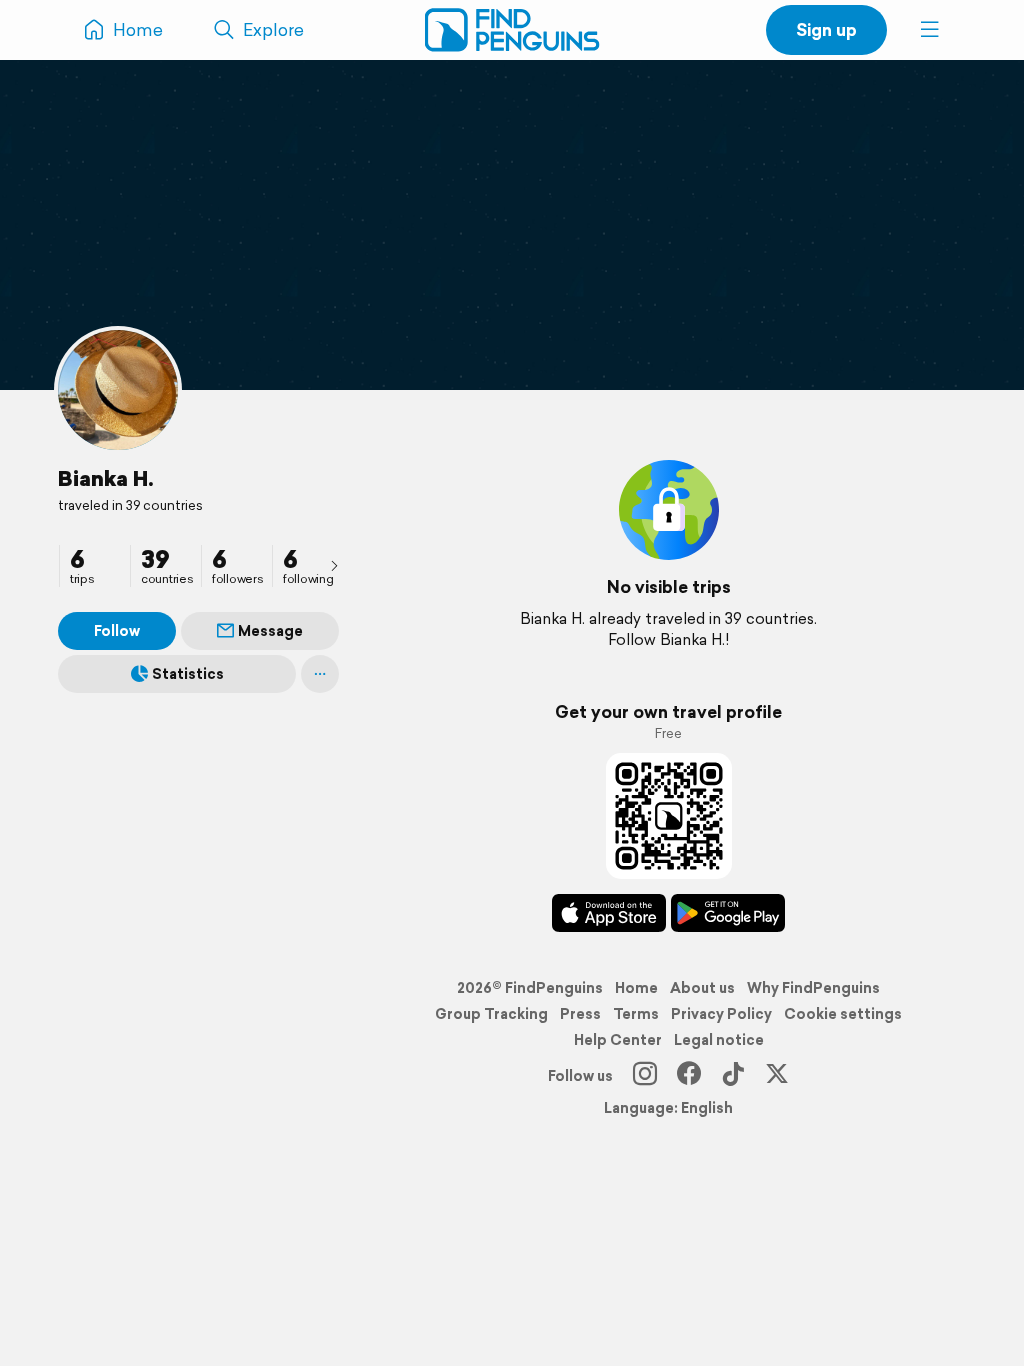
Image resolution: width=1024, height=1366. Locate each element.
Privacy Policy (721, 1014)
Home (636, 988)
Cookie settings (843, 1014)
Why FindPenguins (813, 988)
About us (702, 988)
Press (580, 1014)
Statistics (188, 674)
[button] (930, 30)
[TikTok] (733, 1076)
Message (270, 631)
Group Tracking (491, 1014)
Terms (636, 1014)
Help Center (618, 1040)
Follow (117, 631)
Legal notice (719, 1040)
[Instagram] (645, 1076)
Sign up (826, 29)
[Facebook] (689, 1076)
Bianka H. (106, 478)
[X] (777, 1076)
